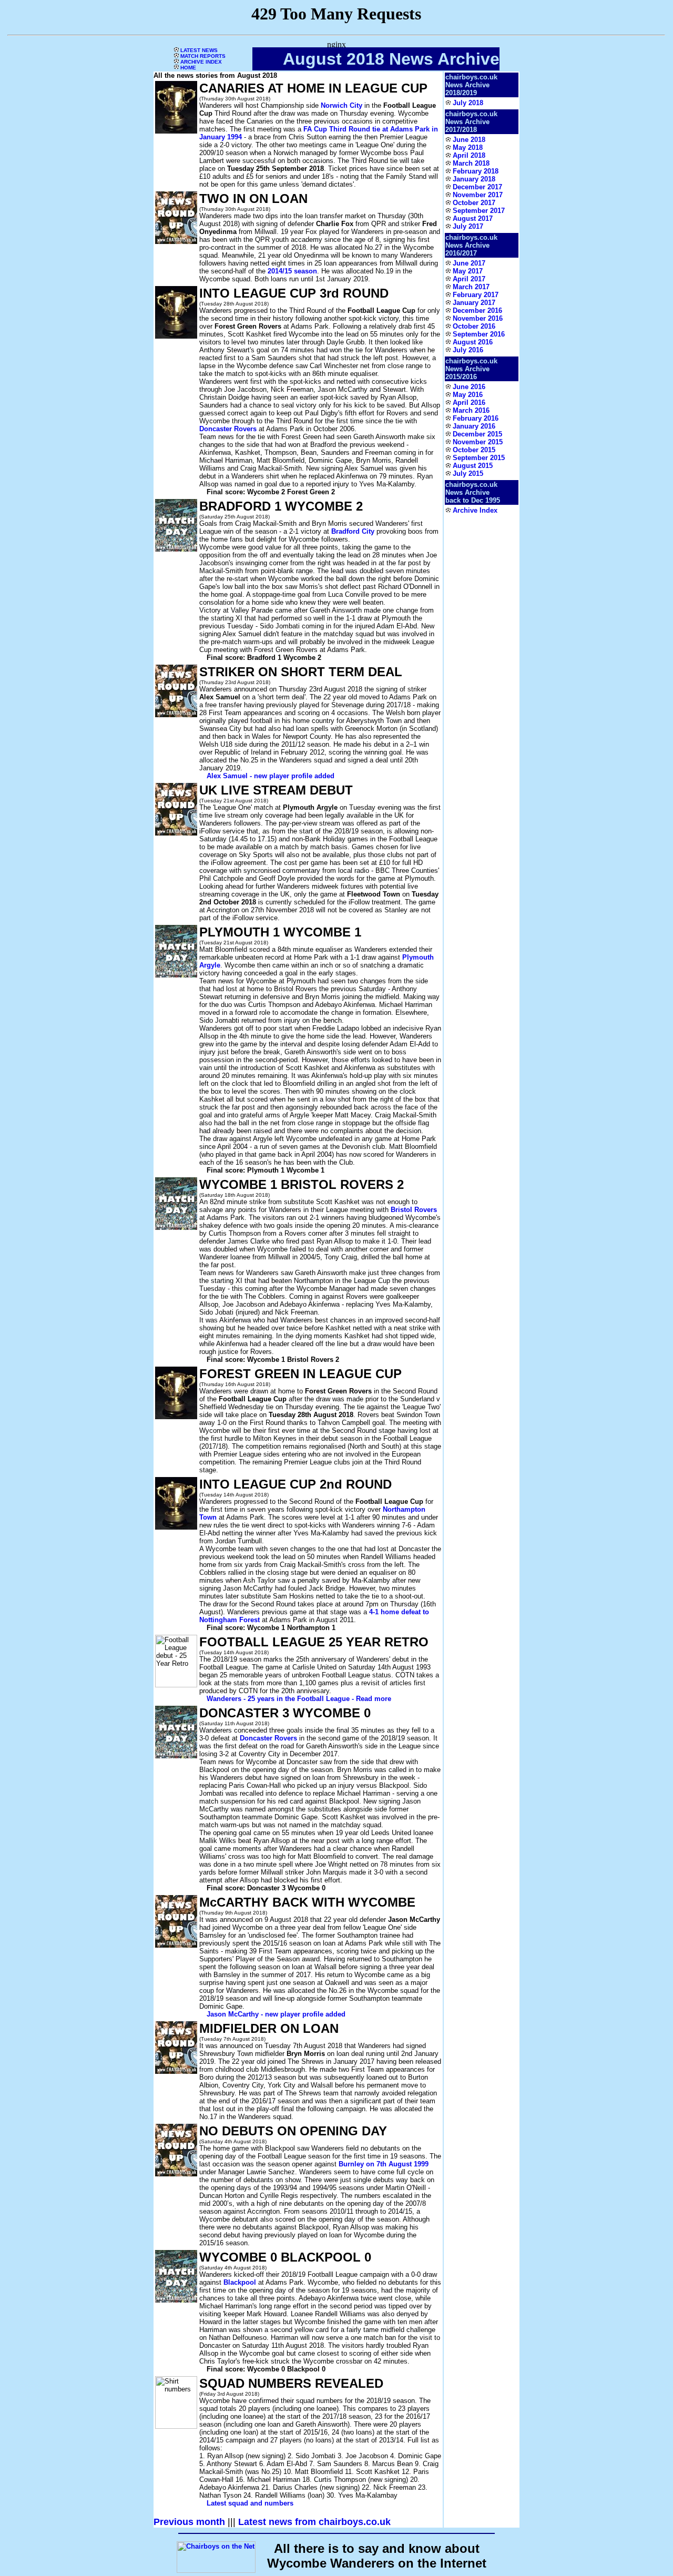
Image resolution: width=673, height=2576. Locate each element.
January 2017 (474, 303)
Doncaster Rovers (228, 429)
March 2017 (471, 287)
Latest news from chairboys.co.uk (314, 2522)
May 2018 (468, 147)
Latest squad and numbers (250, 2503)
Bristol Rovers (414, 1210)
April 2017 (469, 279)
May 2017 (468, 271)
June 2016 (469, 387)
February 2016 (476, 418)
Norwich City (341, 105)
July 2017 (468, 226)
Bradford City (353, 531)
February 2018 (476, 171)
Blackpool (240, 2282)
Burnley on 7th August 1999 (384, 2164)
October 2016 (474, 326)
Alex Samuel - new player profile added (271, 776)
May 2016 (468, 395)
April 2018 (469, 155)
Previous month (189, 2522)
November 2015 (478, 442)
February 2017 (476, 295)
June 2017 (469, 263)
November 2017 (478, 195)
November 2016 (478, 318)
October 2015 (474, 450)
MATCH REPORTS (202, 56)
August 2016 (473, 342)
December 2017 (477, 187)
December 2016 (477, 310)
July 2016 (468, 350)
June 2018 (469, 140)
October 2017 (474, 203)
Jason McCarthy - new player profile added (276, 2014)
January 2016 (474, 426)
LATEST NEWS (198, 50)
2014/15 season (292, 271)
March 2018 (471, 163)
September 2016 (479, 334)
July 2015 (468, 474)
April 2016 (469, 403)
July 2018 (468, 103)
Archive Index (475, 510)
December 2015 (477, 434)
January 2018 (474, 179)
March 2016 (471, 410)
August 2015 (473, 466)
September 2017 (479, 211)
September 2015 (479, 458)
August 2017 (473, 218)
